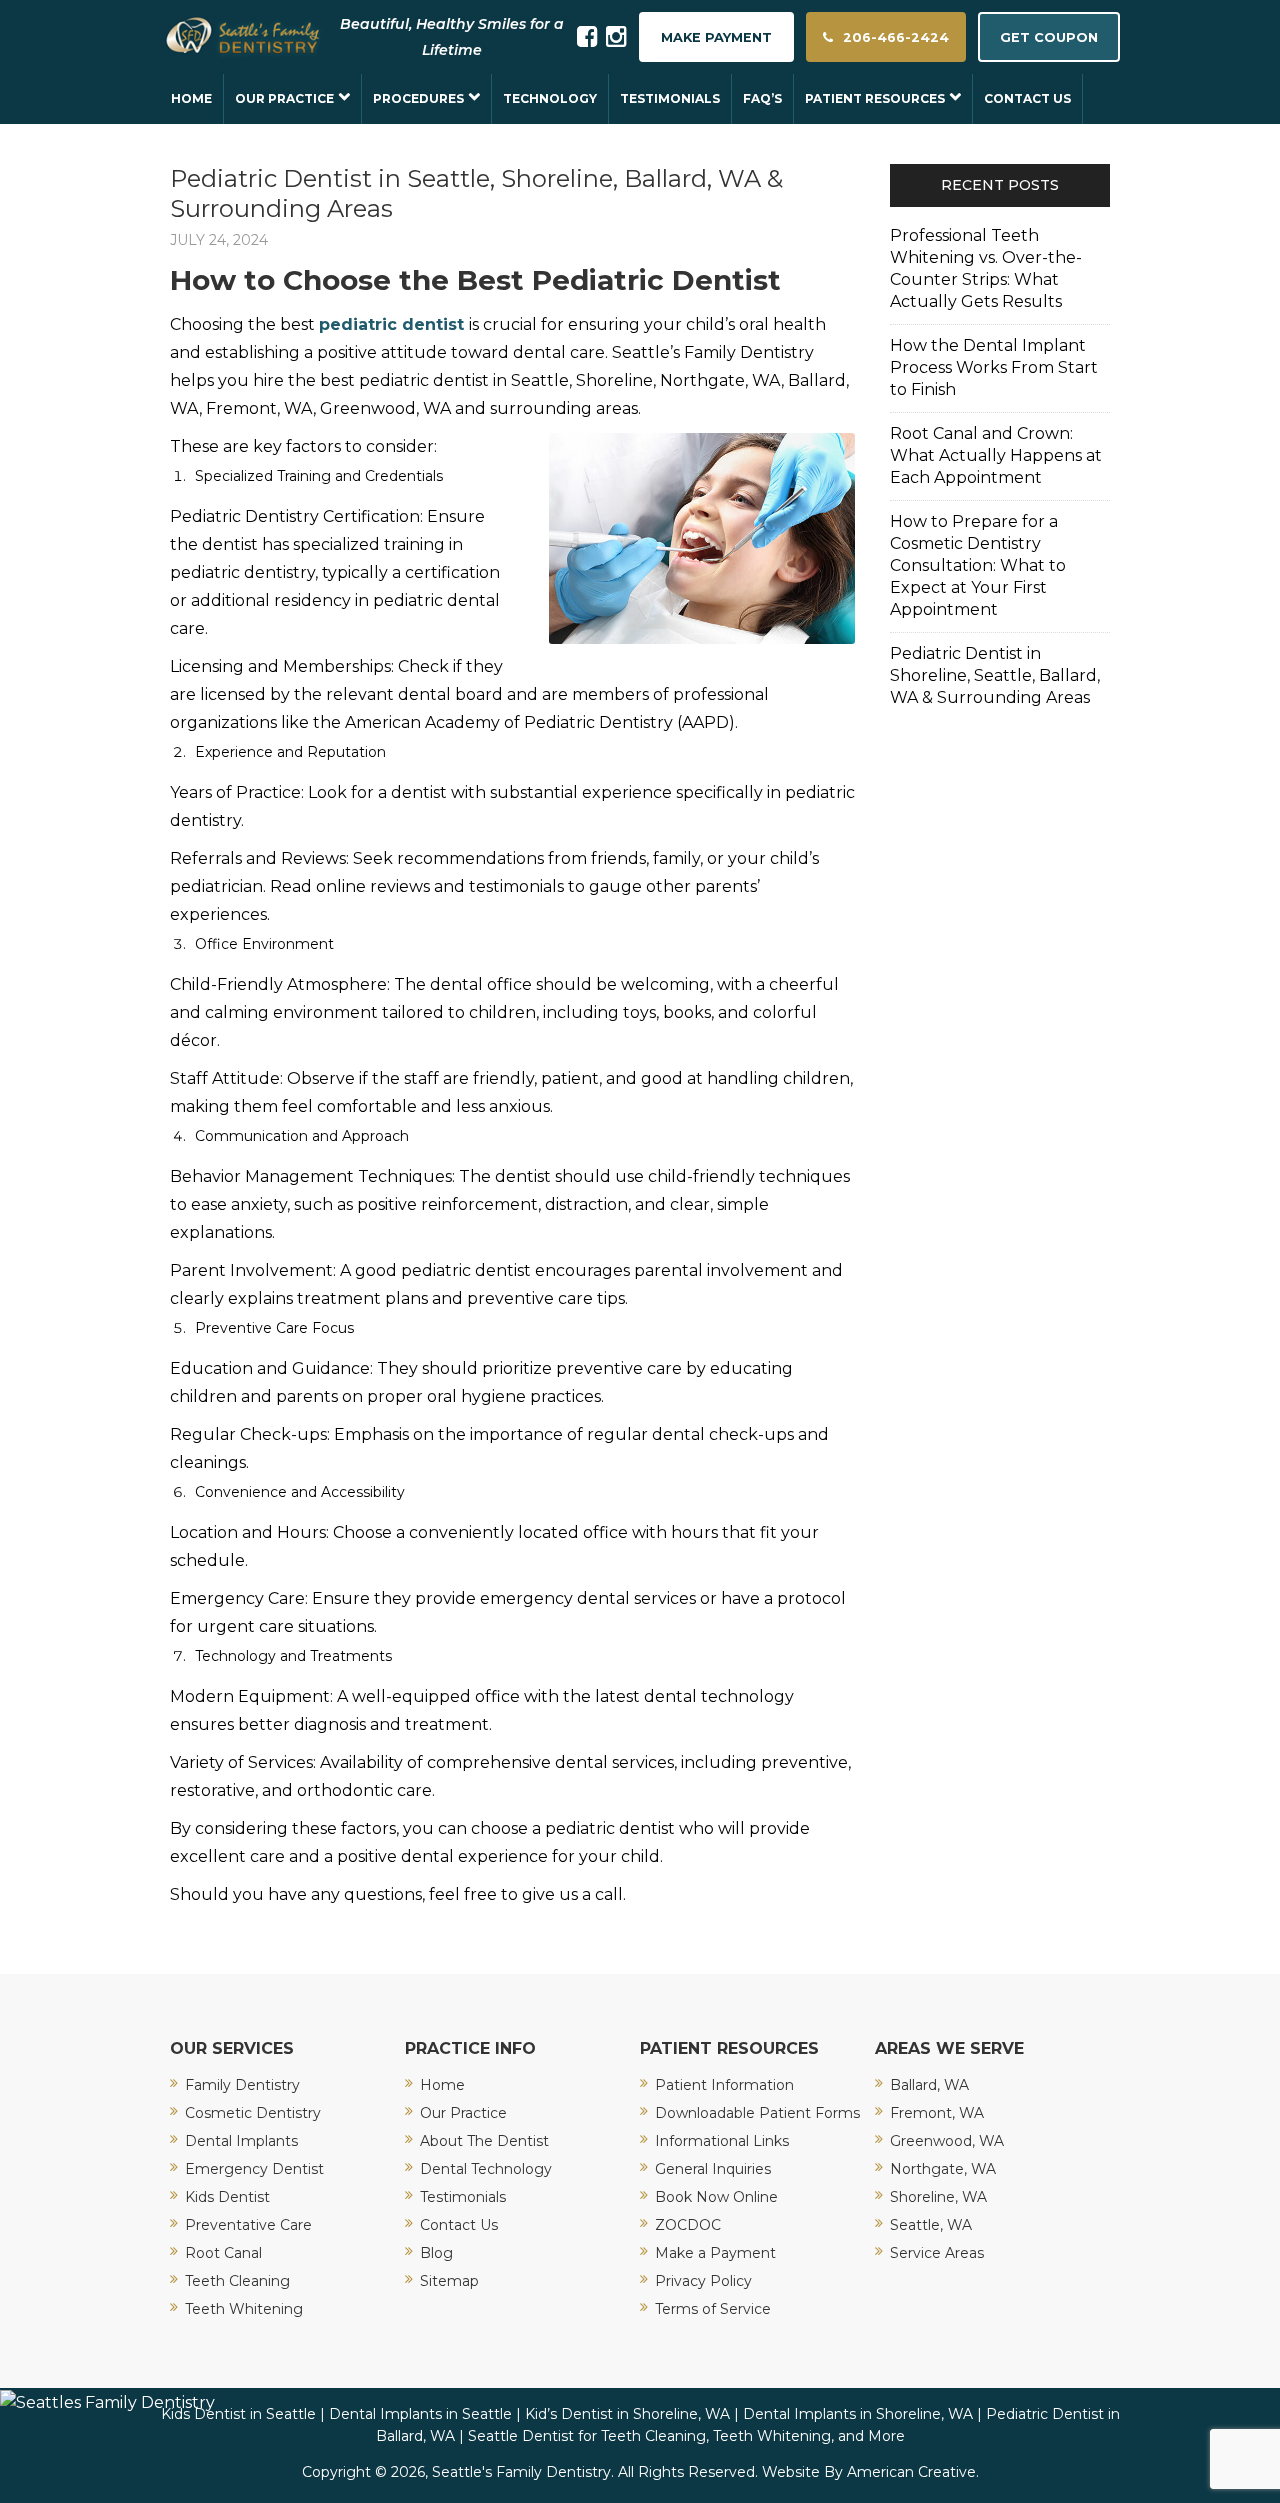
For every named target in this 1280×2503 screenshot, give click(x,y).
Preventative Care (248, 2225)
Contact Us (459, 2225)
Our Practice (463, 2113)
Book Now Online (716, 2197)
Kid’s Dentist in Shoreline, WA (627, 2414)
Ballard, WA (929, 2085)
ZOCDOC (688, 2225)
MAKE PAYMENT (716, 37)
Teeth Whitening (244, 2309)
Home (442, 2085)
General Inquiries (713, 2169)
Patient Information (724, 2085)
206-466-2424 (896, 37)
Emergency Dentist (254, 2169)
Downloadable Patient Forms (757, 2113)
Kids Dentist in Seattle (238, 2414)
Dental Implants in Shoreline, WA (858, 2414)
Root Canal (223, 2253)
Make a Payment (715, 2253)
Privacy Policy (703, 2281)
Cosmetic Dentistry (253, 2113)
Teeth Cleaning (237, 2281)
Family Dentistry (242, 2085)
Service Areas (937, 2253)
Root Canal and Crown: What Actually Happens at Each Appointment (996, 455)
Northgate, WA (943, 2169)
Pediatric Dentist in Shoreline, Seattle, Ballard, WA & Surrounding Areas (995, 675)
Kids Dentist (227, 2197)
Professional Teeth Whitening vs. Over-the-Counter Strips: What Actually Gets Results (986, 268)
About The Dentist (484, 2141)
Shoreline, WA (938, 2197)
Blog (436, 2253)
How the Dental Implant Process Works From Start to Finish (994, 367)
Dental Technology (486, 2169)
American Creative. (913, 2472)
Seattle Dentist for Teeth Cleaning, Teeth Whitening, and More (686, 2436)
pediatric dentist (391, 324)
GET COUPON (1049, 37)
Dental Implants (241, 2141)
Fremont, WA (937, 2113)
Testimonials (463, 2197)
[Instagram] (616, 37)
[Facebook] (587, 37)
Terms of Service (713, 2309)
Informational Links (722, 2141)
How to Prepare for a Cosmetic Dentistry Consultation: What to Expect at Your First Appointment (978, 565)
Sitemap (449, 2281)
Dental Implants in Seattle (420, 2414)
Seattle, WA (931, 2225)
